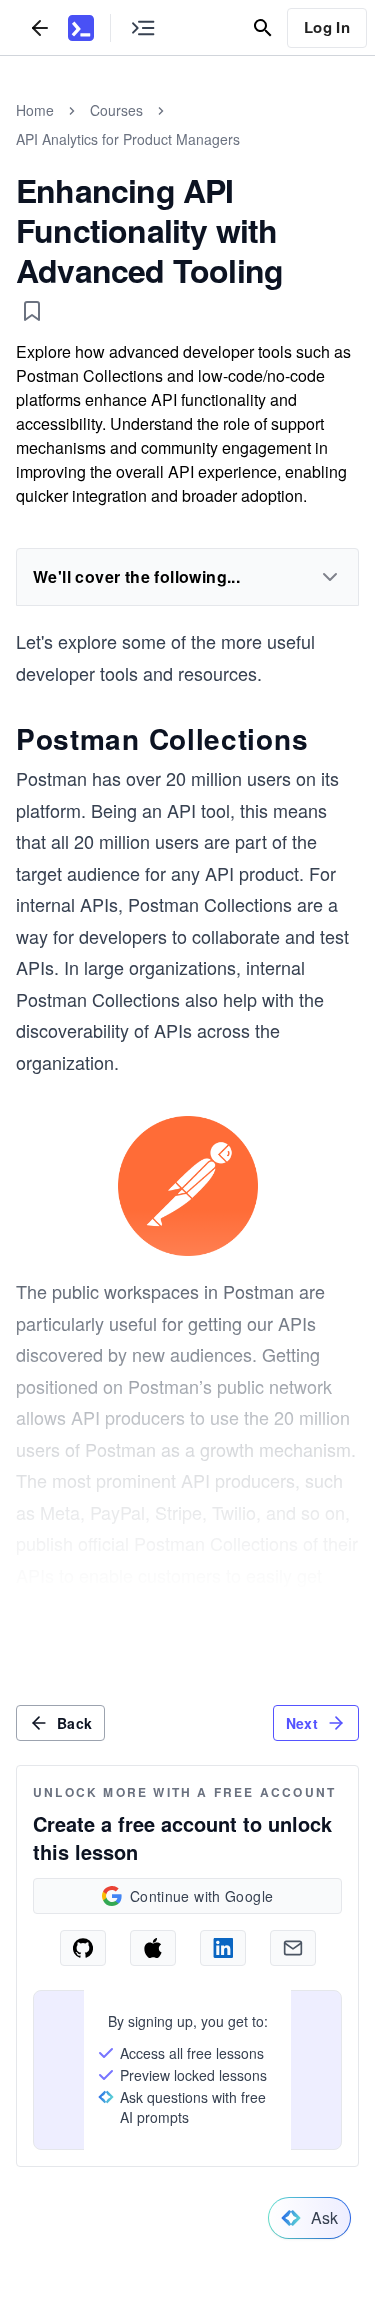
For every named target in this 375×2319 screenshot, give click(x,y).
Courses (116, 110)
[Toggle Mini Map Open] (143, 27)
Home (35, 110)
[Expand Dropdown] (330, 577)
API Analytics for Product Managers (128, 139)
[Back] (40, 27)
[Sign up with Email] (293, 1948)
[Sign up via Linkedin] (223, 1948)
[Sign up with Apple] (153, 1948)
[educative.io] (81, 28)
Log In (327, 27)
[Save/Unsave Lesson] (32, 311)
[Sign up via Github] (83, 1948)
